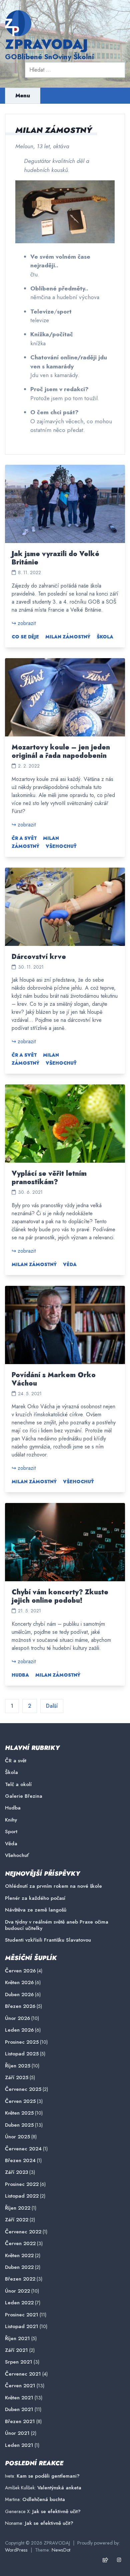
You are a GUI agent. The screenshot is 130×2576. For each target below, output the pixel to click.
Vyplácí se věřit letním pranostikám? (49, 1178)
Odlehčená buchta (44, 2499)
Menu (23, 96)
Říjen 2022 (18, 2208)
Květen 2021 (19, 2398)
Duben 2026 (19, 1995)
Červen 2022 (20, 2244)
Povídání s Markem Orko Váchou (54, 1379)
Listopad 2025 (22, 2054)
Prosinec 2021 (22, 2315)
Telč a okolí (18, 1785)
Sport (11, 1832)
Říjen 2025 (18, 2066)
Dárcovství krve (39, 957)
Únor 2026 (17, 2018)
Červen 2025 (20, 2101)
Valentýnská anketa (59, 2488)
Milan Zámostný (68, 637)
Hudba (20, 1675)
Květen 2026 (19, 1983)
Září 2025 (17, 2078)
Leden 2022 (19, 2303)
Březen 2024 (20, 2161)
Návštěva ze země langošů (36, 1910)
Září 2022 (17, 2220)
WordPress (16, 2550)
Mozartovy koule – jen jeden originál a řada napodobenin (61, 751)
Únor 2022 (17, 2291)
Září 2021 (16, 2350)
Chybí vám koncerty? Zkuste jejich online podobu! (60, 1596)
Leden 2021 (19, 2445)
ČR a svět (24, 838)
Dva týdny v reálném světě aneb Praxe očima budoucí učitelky (57, 1925)
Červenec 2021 (23, 2374)
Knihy (11, 1820)
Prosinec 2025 (22, 2042)
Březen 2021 (20, 2422)
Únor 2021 (17, 2433)
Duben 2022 (19, 2267)
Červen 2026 (20, 1971)
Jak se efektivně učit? (56, 2511)
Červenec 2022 (23, 2232)
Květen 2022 (19, 2256)
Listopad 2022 (22, 2196)
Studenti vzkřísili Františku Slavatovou (48, 1940)
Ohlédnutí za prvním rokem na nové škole (53, 1886)
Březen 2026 (20, 2006)
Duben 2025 (19, 2125)
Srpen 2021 (19, 2362)
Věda (70, 1264)
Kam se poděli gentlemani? (48, 2476)
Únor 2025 (17, 2137)
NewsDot (61, 2550)
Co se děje (25, 637)
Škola (105, 637)
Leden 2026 (19, 2030)
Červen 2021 (20, 2386)
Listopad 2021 (22, 2327)
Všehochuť (61, 846)
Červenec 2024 (23, 2149)
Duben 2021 (19, 2410)
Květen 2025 (19, 2113)
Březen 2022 (20, 2279)
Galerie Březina (24, 1796)
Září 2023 (16, 2172)
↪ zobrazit (24, 623)
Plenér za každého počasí (35, 1898)
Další (52, 1706)
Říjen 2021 (17, 2339)
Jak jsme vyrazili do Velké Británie (55, 558)
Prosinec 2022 (22, 2184)
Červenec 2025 (23, 2089)
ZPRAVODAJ (46, 44)
